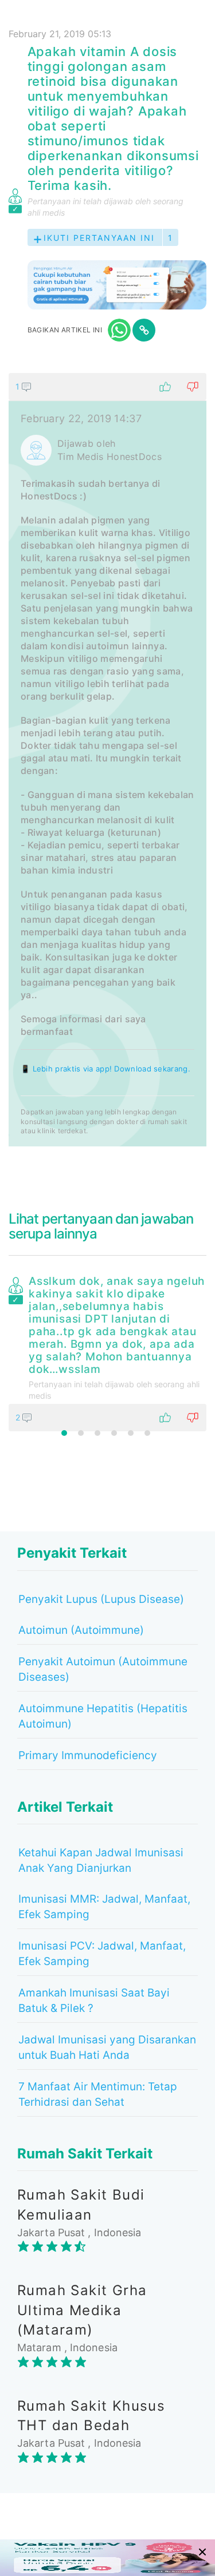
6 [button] (147, 1433)
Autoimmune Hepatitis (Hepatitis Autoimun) (103, 1716)
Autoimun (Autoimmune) (81, 1630)
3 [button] (97, 1433)
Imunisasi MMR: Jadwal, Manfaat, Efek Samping (104, 1907)
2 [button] (81, 1433)
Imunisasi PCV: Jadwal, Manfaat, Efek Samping (102, 1954)
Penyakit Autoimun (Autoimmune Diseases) (103, 1669)
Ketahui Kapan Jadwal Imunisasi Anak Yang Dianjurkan (101, 1860)
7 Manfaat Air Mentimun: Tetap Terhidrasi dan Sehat (98, 2094)
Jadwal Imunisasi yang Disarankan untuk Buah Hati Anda (107, 2047)
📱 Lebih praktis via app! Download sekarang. (105, 1069)
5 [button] (131, 1433)
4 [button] (114, 1433)
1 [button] (64, 1433)
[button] (107, 387)
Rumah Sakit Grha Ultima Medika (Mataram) (82, 2310)
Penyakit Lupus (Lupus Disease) (101, 1599)
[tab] (107, 760)
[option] (107, 1351)
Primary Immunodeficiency (88, 1755)
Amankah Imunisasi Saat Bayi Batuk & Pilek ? (94, 2001)
